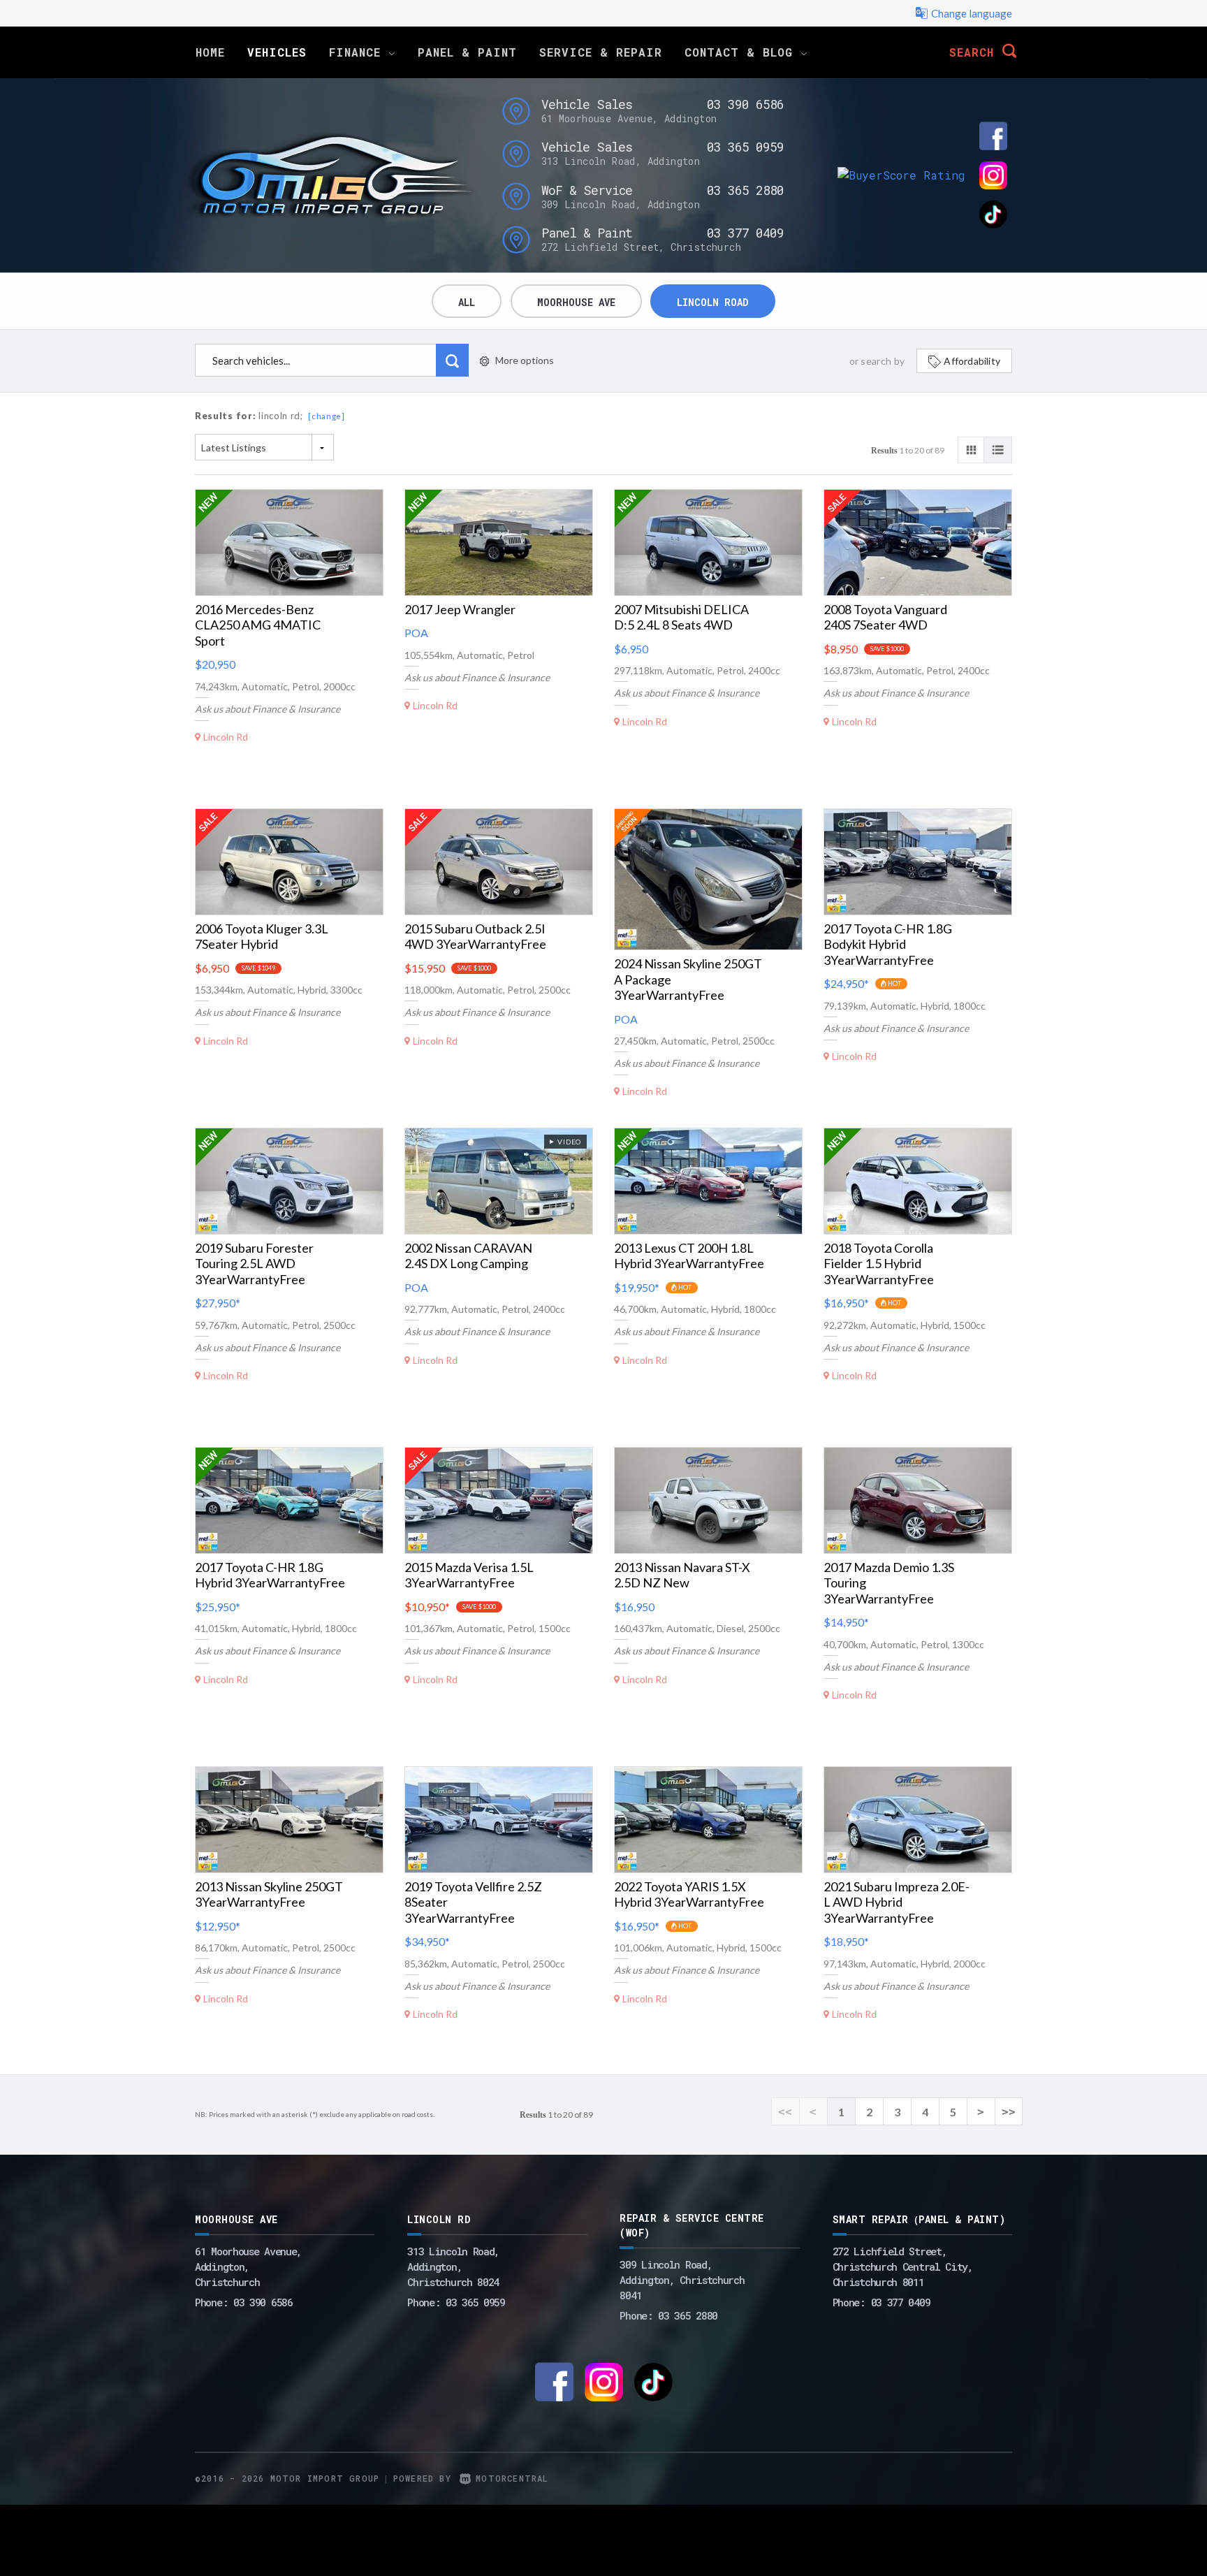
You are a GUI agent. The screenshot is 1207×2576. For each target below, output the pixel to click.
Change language (972, 13)
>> (1009, 2112)
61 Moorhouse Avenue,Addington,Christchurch (248, 2266)
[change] (327, 416)
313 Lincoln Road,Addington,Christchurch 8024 (453, 2266)
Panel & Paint (467, 52)
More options (525, 360)
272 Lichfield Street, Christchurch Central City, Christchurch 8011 (903, 2266)
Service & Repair (601, 52)
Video (568, 1142)
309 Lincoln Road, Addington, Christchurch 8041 (682, 2280)
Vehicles (277, 52)
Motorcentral (512, 2478)
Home (210, 52)
